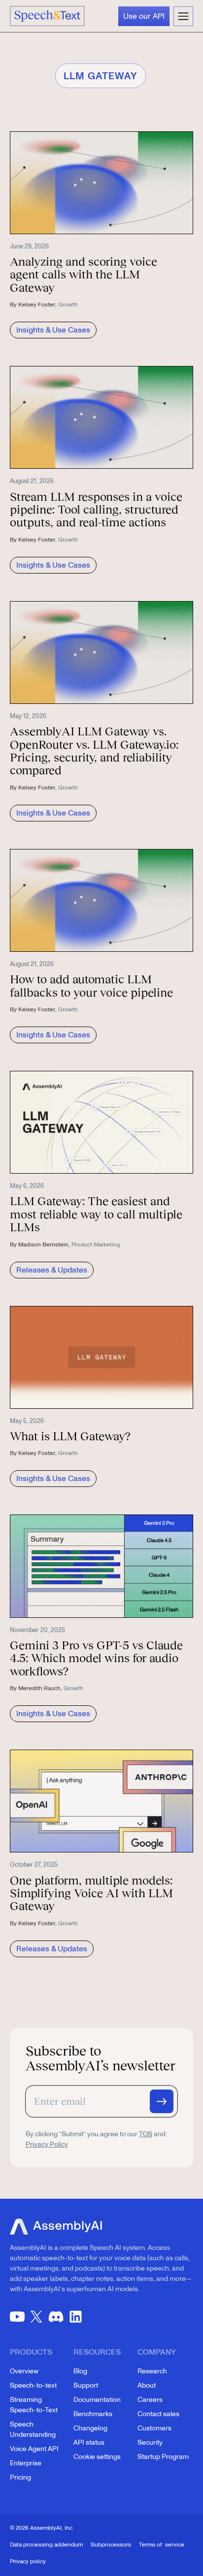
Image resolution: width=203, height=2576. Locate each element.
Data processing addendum (46, 2545)
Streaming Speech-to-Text (34, 2405)
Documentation (97, 2400)
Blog (80, 2371)
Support (86, 2385)
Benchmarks (93, 2414)
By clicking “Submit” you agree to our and (96, 2139)
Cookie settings (97, 2457)
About (147, 2385)
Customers (154, 2428)
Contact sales (158, 2414)
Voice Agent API (34, 2449)
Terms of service (162, 2545)
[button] (183, 16)
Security (150, 2442)
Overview (24, 2371)
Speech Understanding (33, 2429)
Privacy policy (28, 2561)
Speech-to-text (33, 2385)
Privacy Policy (47, 2144)
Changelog (90, 2428)
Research (152, 2371)
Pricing (20, 2477)
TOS (146, 2134)
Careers (150, 2400)
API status (89, 2442)
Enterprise (26, 2463)
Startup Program (163, 2457)
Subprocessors (111, 2545)
